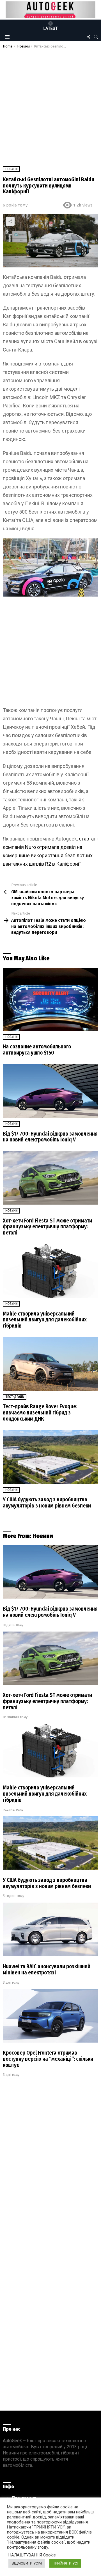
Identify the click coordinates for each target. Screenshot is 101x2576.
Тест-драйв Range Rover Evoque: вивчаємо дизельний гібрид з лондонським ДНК (40, 1412)
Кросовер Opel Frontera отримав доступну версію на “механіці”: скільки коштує (48, 2059)
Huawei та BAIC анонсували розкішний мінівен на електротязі (47, 1970)
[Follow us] (89, 37)
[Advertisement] (50, 102)
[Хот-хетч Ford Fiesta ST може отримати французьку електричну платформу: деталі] (50, 1178)
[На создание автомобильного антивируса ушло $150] (50, 999)
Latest (51, 29)
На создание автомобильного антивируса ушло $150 (37, 1050)
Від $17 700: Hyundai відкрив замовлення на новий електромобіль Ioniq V (50, 1137)
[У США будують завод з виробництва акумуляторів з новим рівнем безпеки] (50, 1457)
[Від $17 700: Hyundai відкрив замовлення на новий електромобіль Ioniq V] (50, 1091)
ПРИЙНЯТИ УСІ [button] (65, 2563)
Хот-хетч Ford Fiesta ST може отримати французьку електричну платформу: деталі (47, 1227)
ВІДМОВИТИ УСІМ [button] (27, 2563)
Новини (11, 1037)
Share (10, 221)
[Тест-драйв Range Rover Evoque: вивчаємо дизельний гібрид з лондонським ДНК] (50, 1364)
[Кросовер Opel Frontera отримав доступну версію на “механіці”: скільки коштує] (50, 2016)
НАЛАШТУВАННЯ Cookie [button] (32, 2555)
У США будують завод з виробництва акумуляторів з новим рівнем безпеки (47, 1503)
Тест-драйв (15, 1397)
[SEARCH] (96, 37)
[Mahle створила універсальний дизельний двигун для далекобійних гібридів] (50, 1271)
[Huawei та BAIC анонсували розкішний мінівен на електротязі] (50, 1929)
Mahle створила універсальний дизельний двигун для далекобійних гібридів (45, 1320)
